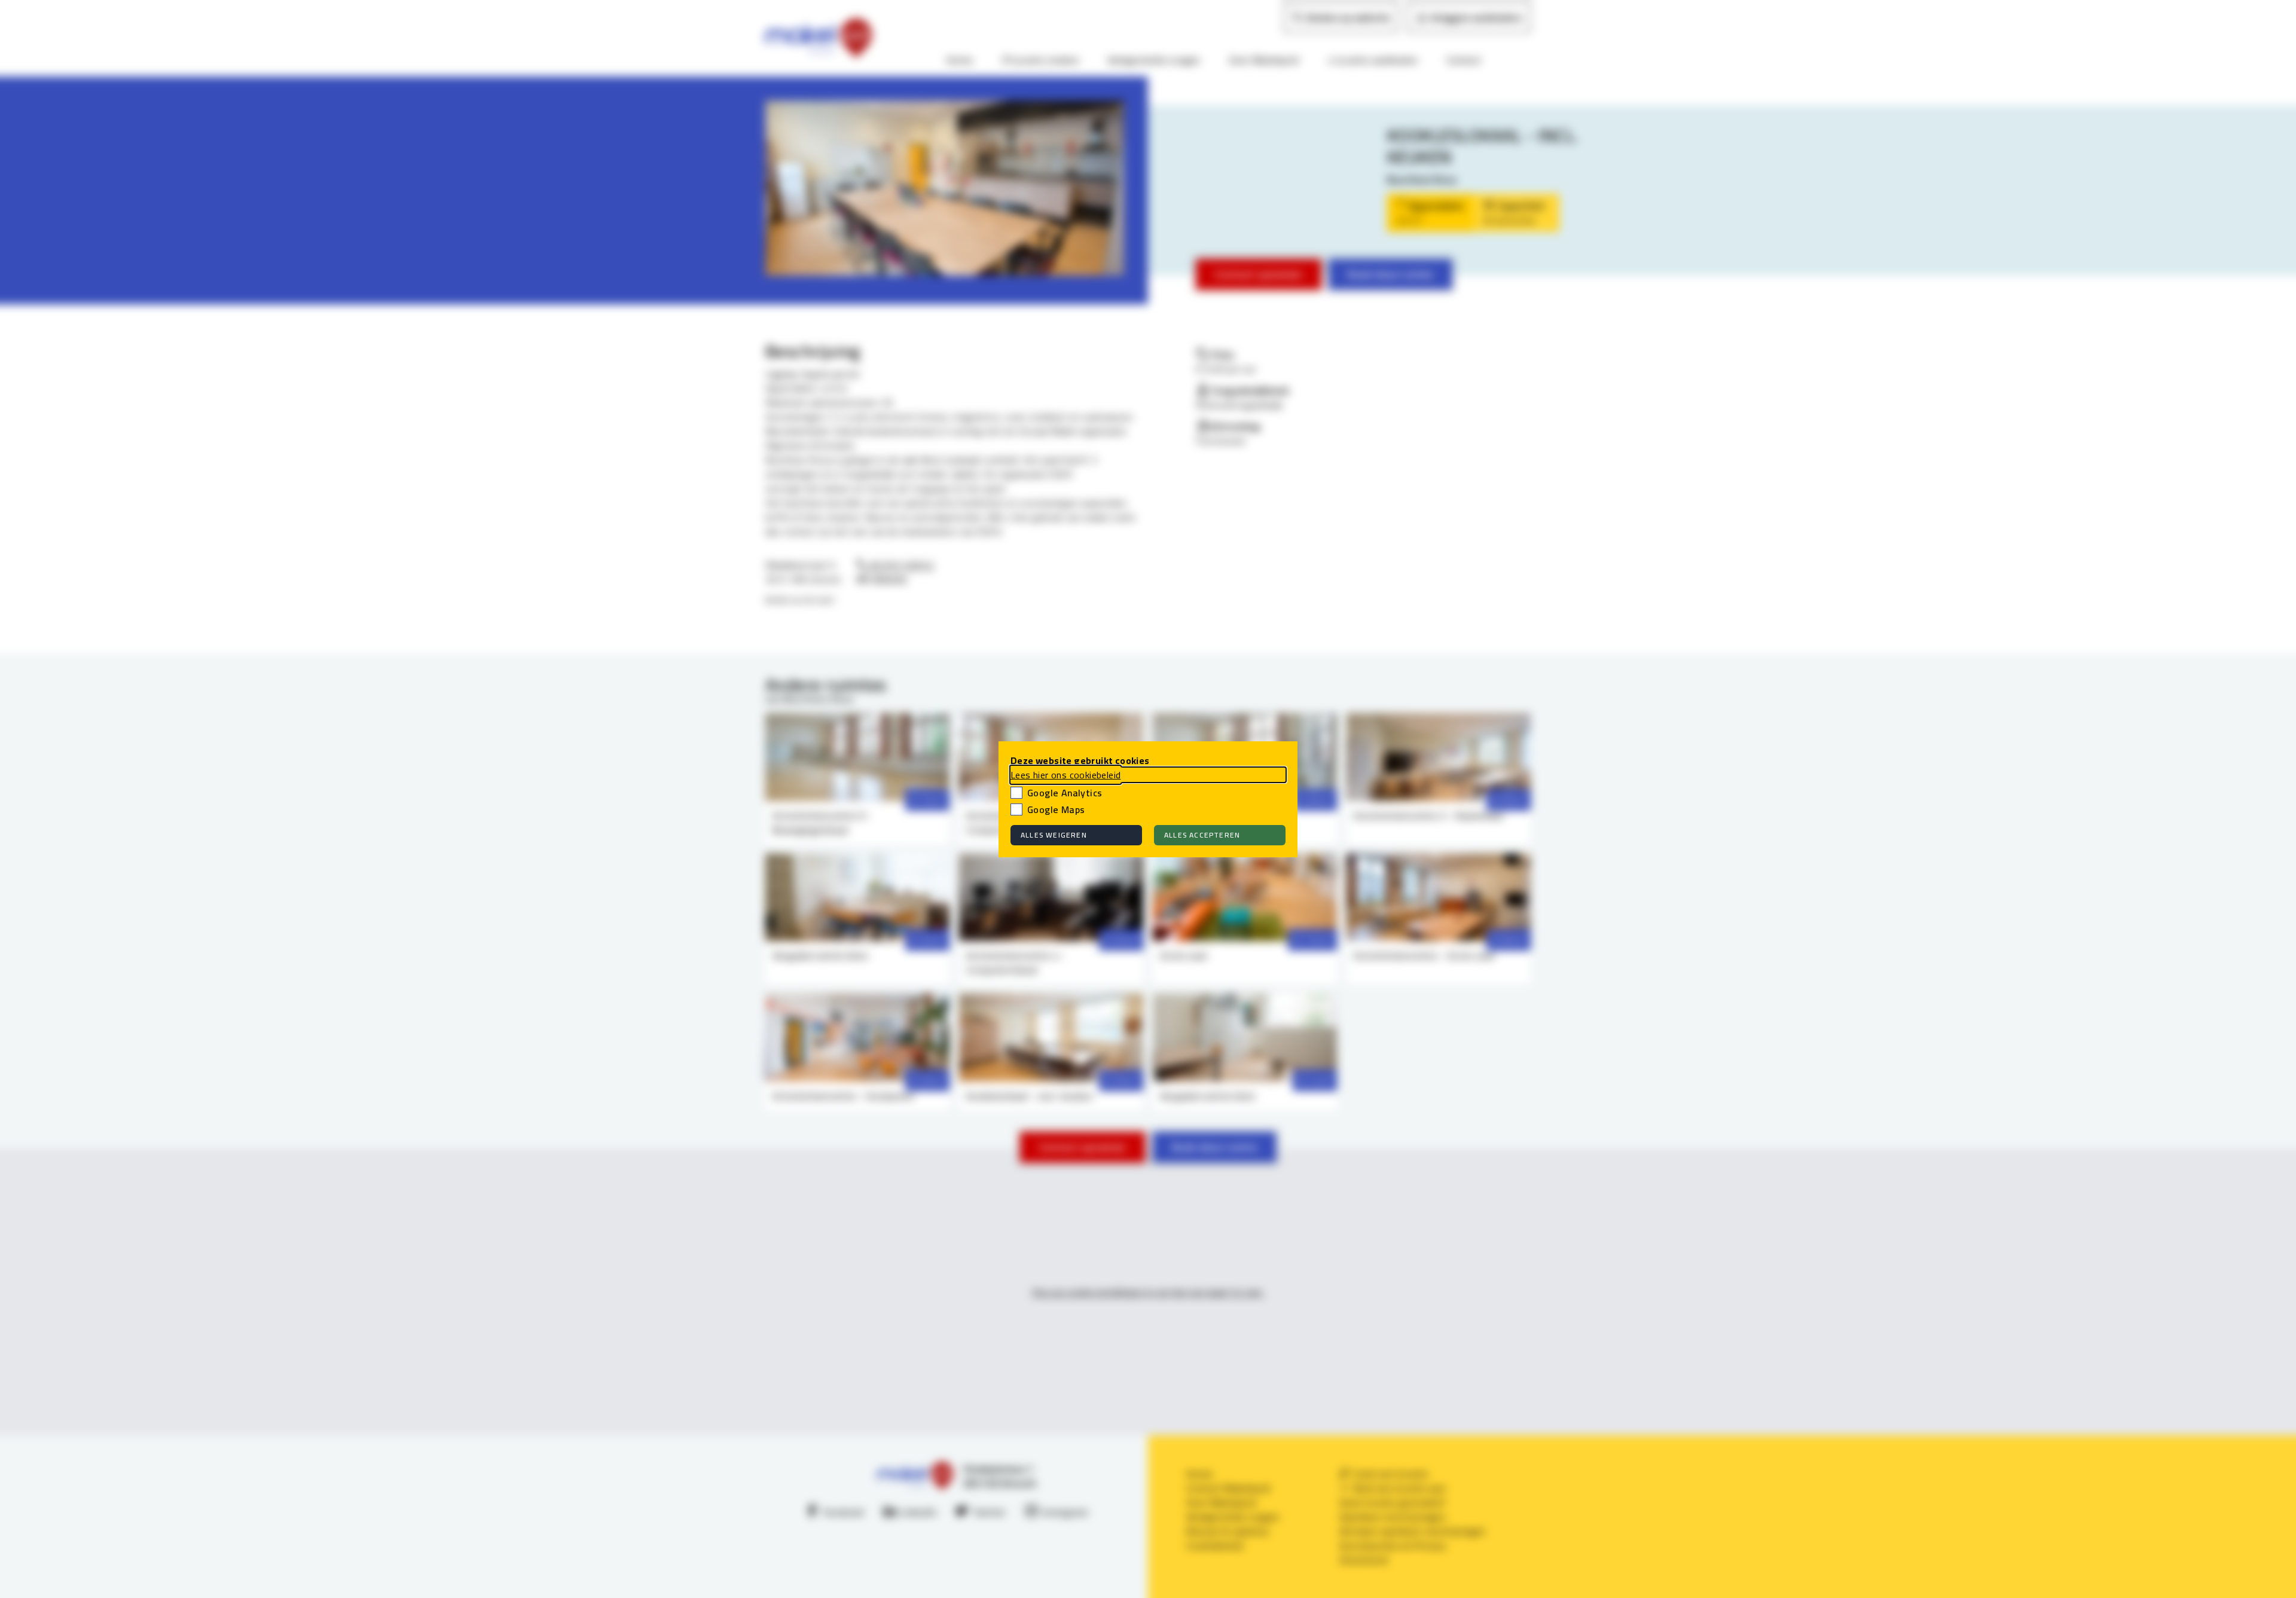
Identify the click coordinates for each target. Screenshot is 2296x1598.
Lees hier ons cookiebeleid (1065, 775)
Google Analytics (1065, 793)
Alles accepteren (1202, 835)
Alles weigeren (1054, 835)
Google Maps (1056, 809)
